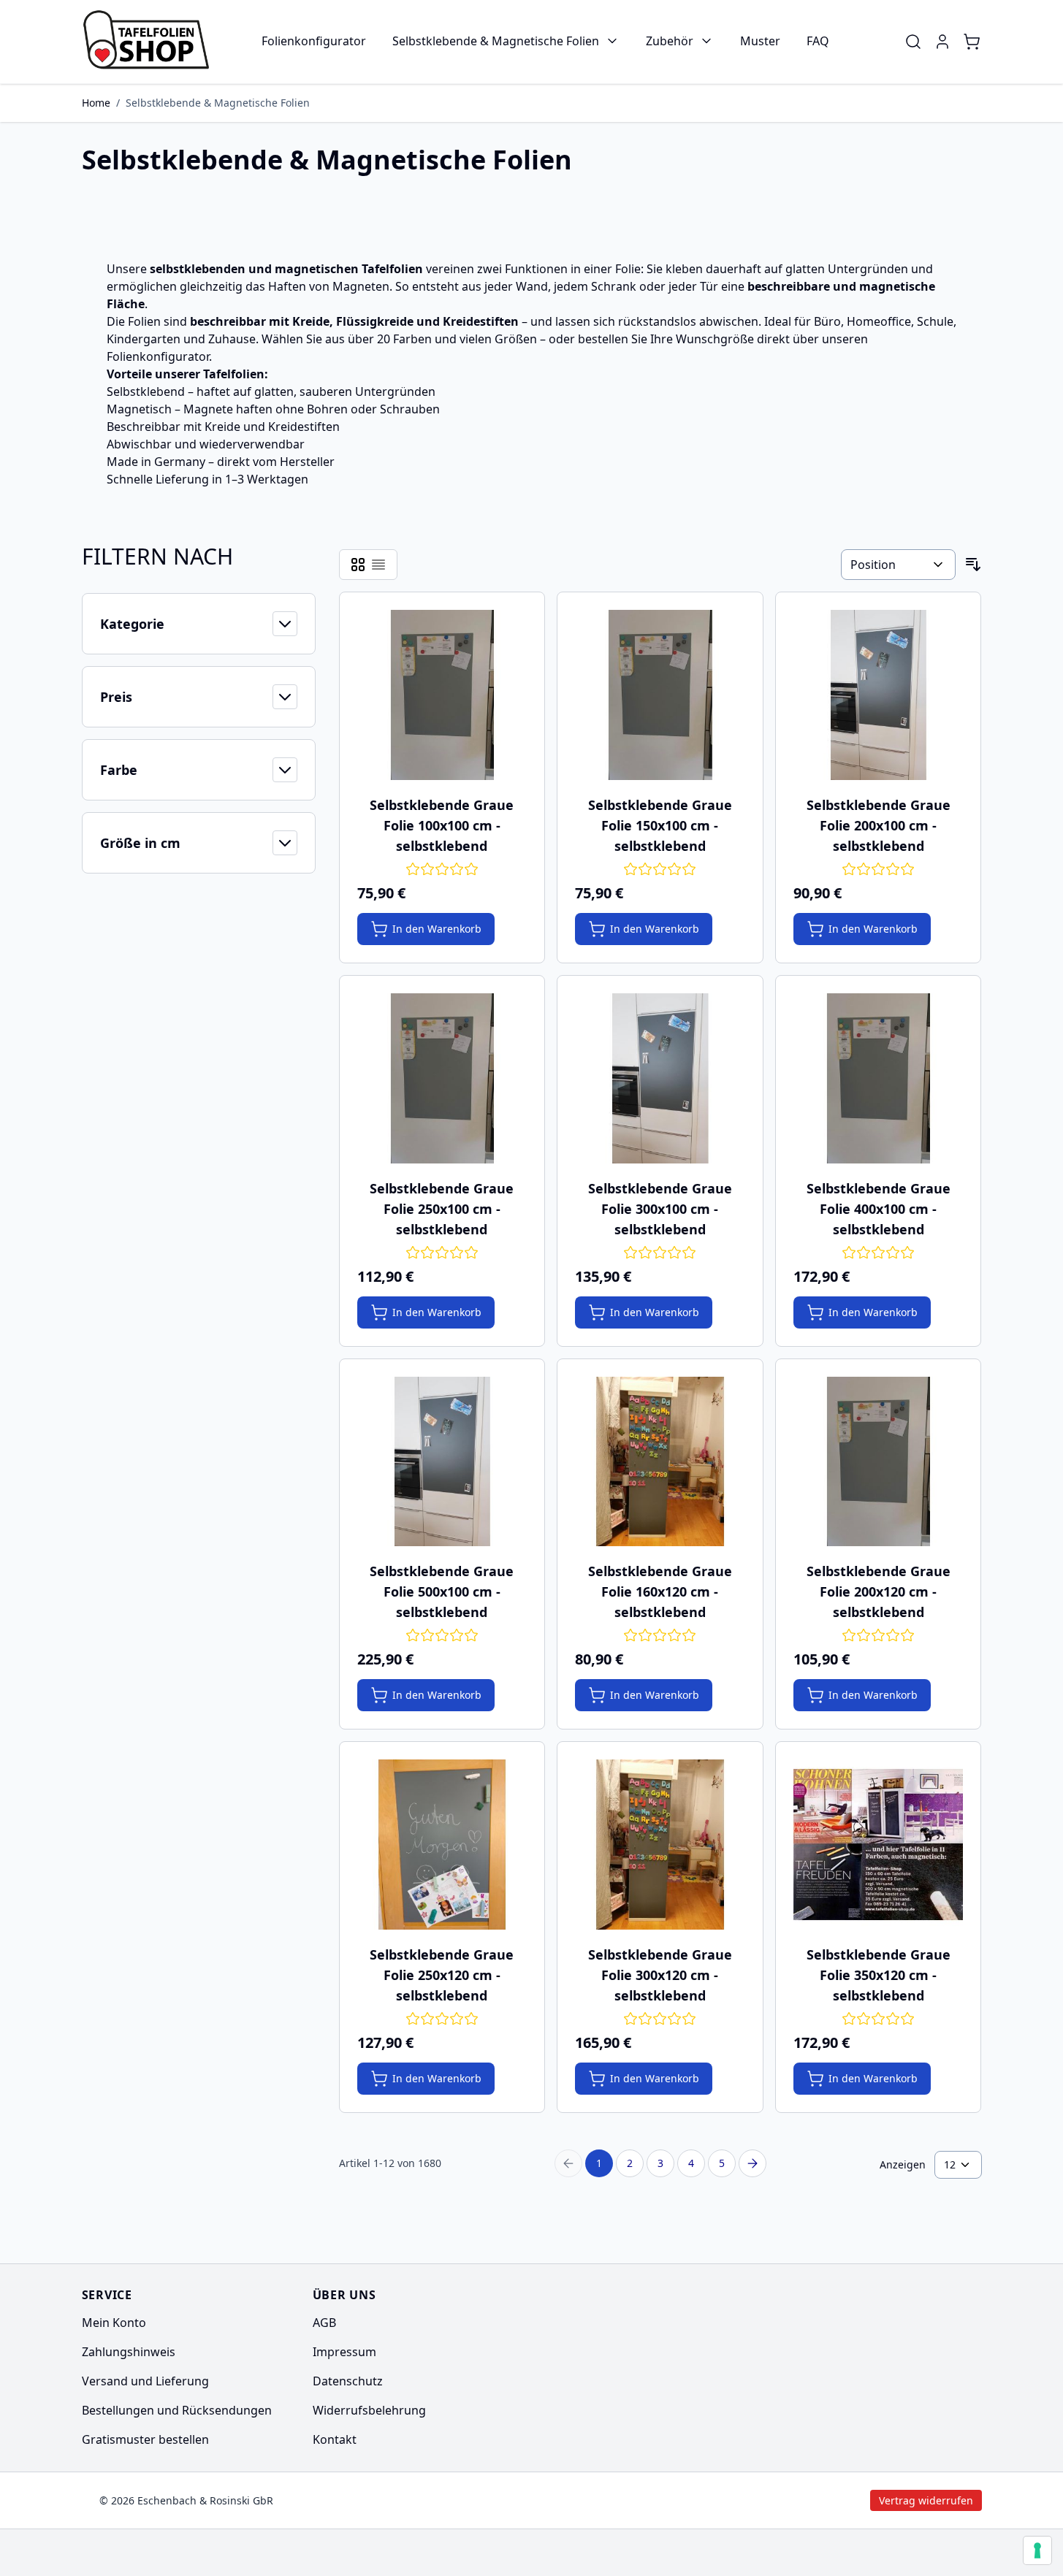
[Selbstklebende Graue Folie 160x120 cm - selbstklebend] (660, 1462)
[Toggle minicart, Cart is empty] (972, 42)
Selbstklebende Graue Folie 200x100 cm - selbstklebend (879, 825)
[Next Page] (753, 2163)
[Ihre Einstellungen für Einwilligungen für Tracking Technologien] (1037, 2550)
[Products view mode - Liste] (378, 565)
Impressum (344, 2352)
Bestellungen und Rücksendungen (177, 2410)
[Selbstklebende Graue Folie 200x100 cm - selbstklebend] (879, 695)
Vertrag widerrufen (803, 2500)
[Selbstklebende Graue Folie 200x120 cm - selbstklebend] (879, 1462)
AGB (324, 2323)
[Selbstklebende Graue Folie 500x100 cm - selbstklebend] (442, 1462)
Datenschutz (348, 2381)
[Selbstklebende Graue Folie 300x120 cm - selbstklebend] (660, 1845)
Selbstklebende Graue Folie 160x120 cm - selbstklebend (660, 1591)
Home (96, 103)
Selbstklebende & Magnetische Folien (496, 41)
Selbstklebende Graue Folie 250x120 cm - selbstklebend (442, 1975)
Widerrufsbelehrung (369, 2410)
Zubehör (670, 41)
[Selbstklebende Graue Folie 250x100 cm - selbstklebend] (442, 1078)
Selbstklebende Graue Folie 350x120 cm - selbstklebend (879, 1975)
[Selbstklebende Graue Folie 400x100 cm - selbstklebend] (879, 1078)
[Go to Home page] (151, 42)
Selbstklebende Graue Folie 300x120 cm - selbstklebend (660, 1975)
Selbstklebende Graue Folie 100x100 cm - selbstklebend (442, 825)
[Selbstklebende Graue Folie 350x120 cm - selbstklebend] (879, 1845)
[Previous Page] (568, 2163)
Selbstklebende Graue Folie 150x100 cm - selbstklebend (660, 825)
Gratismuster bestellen (145, 2439)
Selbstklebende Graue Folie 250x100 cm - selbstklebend (442, 1209)
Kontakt (335, 2439)
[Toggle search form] (913, 42)
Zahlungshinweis (129, 2352)
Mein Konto (114, 2323)
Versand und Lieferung (145, 2381)
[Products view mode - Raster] (358, 565)
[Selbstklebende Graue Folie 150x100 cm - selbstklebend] (660, 695)
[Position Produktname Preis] (898, 565)
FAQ (818, 41)
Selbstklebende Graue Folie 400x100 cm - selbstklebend (879, 1209)
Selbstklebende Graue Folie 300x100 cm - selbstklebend (660, 1209)
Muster (760, 41)
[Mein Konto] (942, 42)
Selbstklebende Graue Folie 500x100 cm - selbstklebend (442, 1591)
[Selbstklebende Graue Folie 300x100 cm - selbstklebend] (660, 1078)
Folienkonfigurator (314, 41)
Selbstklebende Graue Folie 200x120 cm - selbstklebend (879, 1591)
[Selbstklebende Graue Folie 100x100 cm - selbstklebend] (442, 695)
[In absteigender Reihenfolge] (973, 565)
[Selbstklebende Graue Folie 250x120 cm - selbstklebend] (442, 1845)
